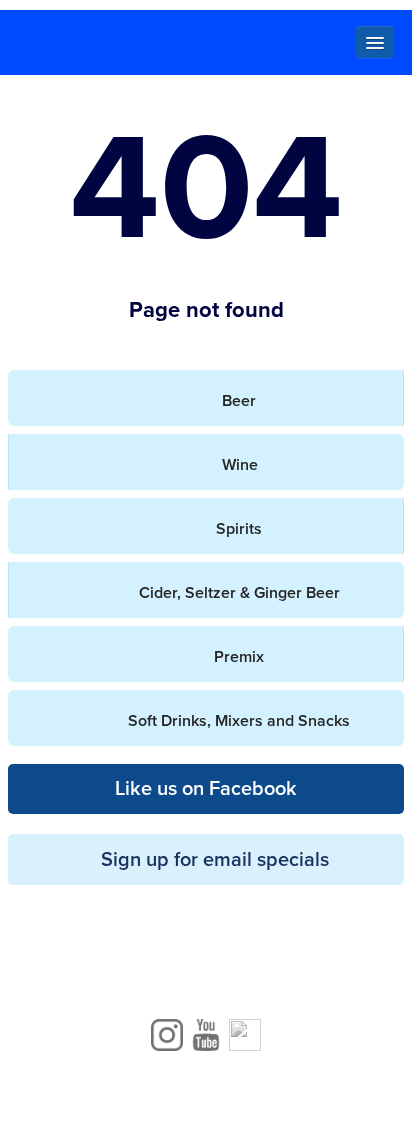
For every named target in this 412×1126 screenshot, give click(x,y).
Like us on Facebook (206, 789)
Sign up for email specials (215, 860)
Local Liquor (206, 43)
